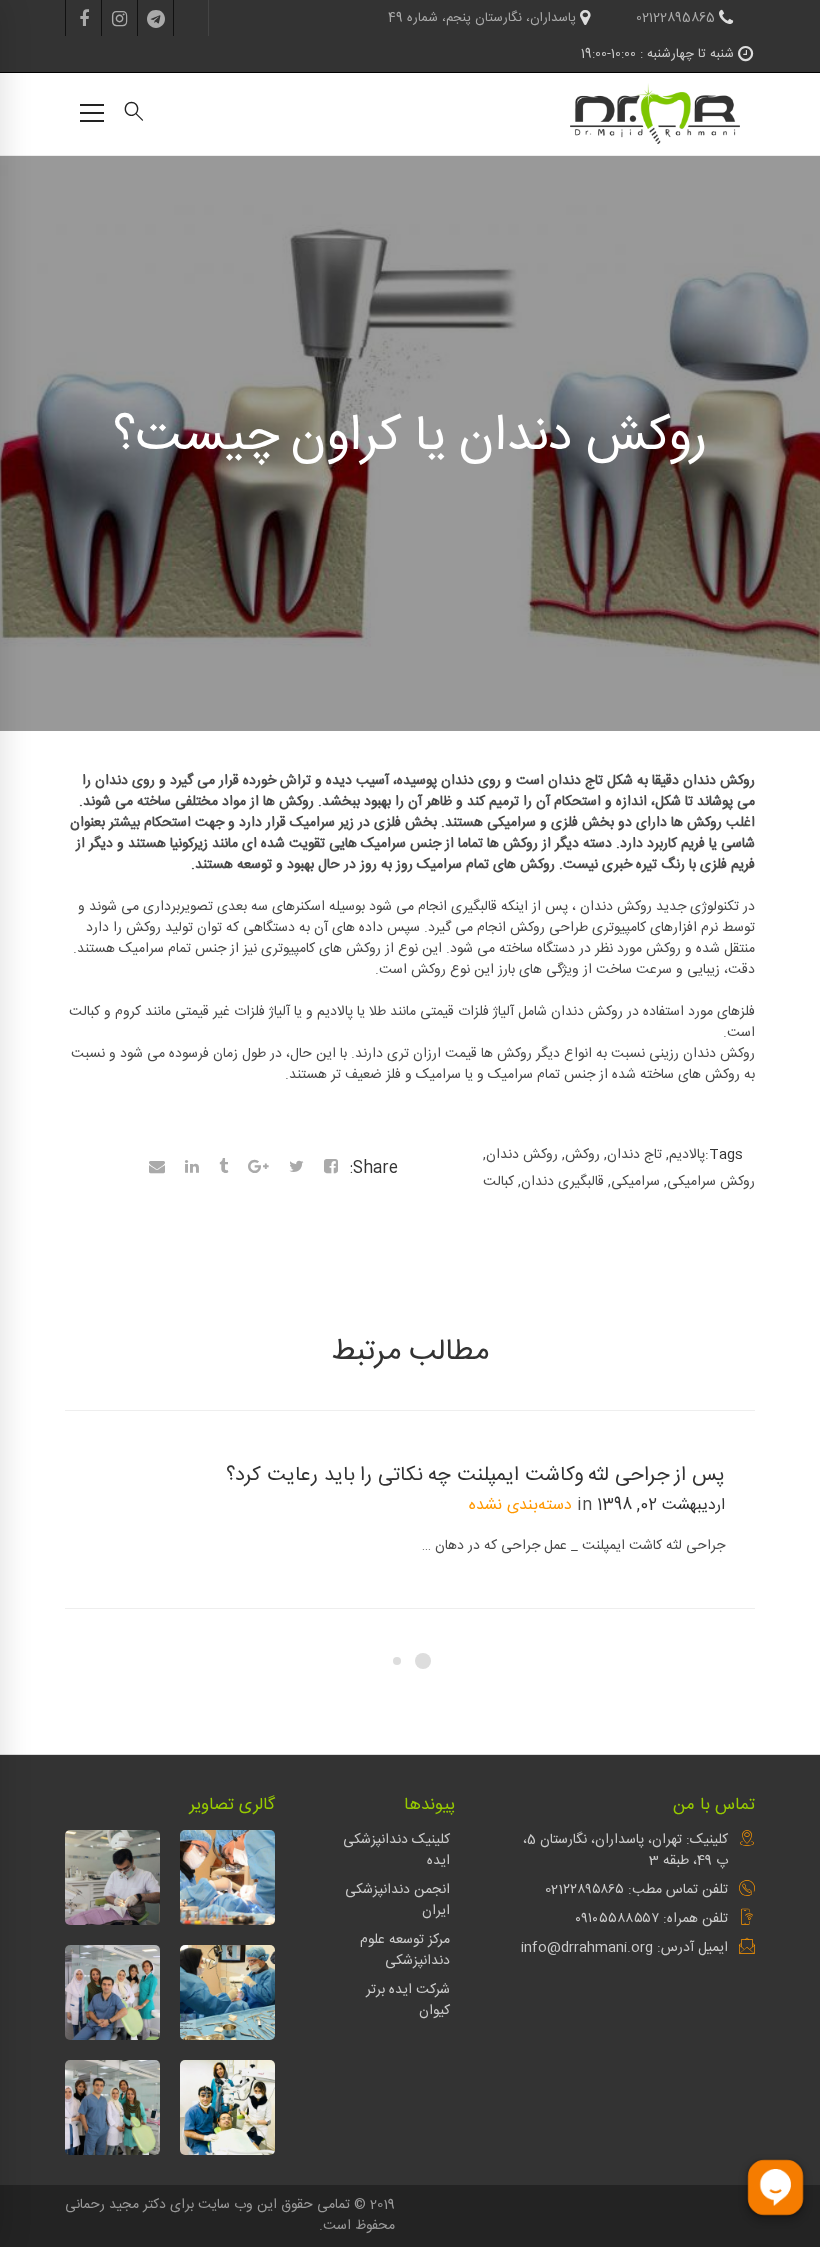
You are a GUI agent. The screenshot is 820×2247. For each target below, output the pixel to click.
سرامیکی (635, 1182)
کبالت (498, 1182)
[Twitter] (296, 1169)
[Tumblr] (223, 1169)
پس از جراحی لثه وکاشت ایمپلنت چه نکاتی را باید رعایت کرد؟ (475, 1476)
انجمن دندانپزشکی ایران (397, 1900)
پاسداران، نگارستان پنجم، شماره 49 (484, 18)
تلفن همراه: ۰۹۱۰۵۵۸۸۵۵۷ (651, 1919)
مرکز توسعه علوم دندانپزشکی (405, 1950)
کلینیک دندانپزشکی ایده (396, 1850)
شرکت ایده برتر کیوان (408, 2000)
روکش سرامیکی (711, 1182)
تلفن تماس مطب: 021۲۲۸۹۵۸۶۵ (636, 1890)
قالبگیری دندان (562, 1182)
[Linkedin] (192, 1169)
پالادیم (687, 1155)
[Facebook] (331, 1169)
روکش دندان (522, 1155)
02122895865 (677, 18)
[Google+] (258, 1169)
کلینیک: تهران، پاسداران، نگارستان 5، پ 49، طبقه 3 (625, 1850)
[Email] (157, 1169)
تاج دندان (634, 1155)
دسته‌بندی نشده (520, 1505)
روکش (582, 1155)
